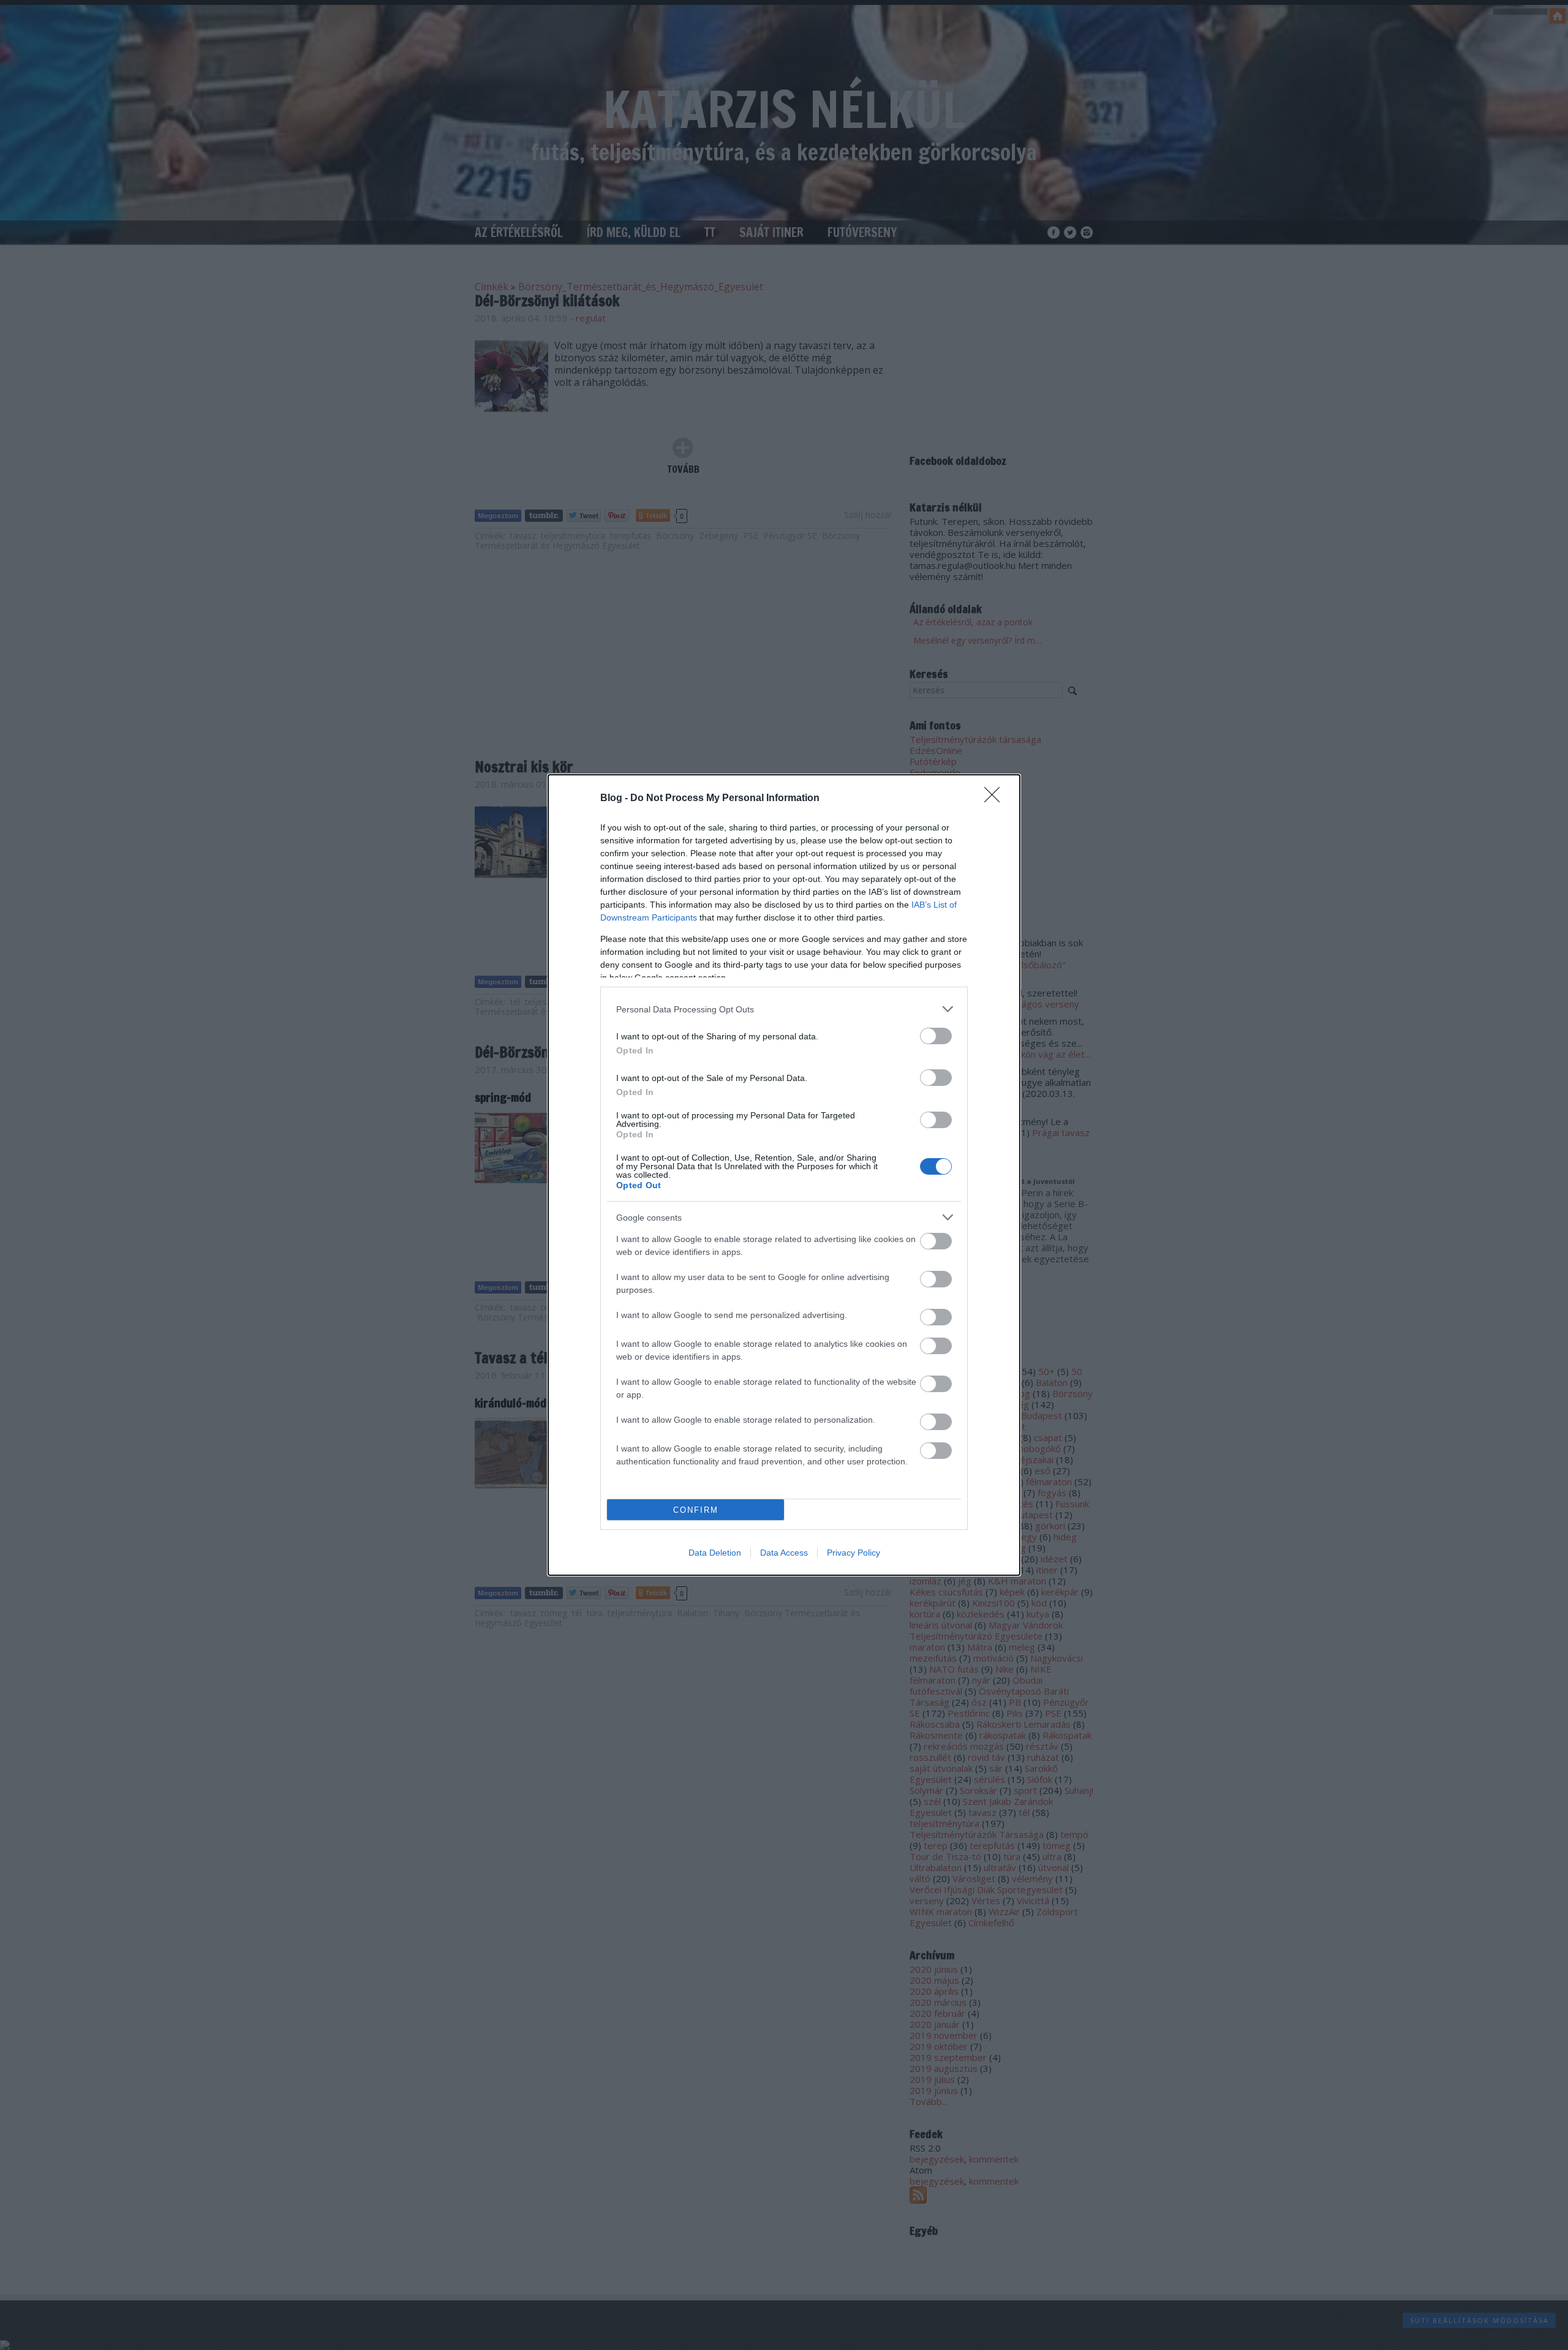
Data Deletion (715, 1553)
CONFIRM (696, 1510)
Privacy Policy (854, 1553)
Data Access (784, 1553)
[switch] (936, 1036)
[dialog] (784, 1175)
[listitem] (784, 1009)
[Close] (996, 799)
